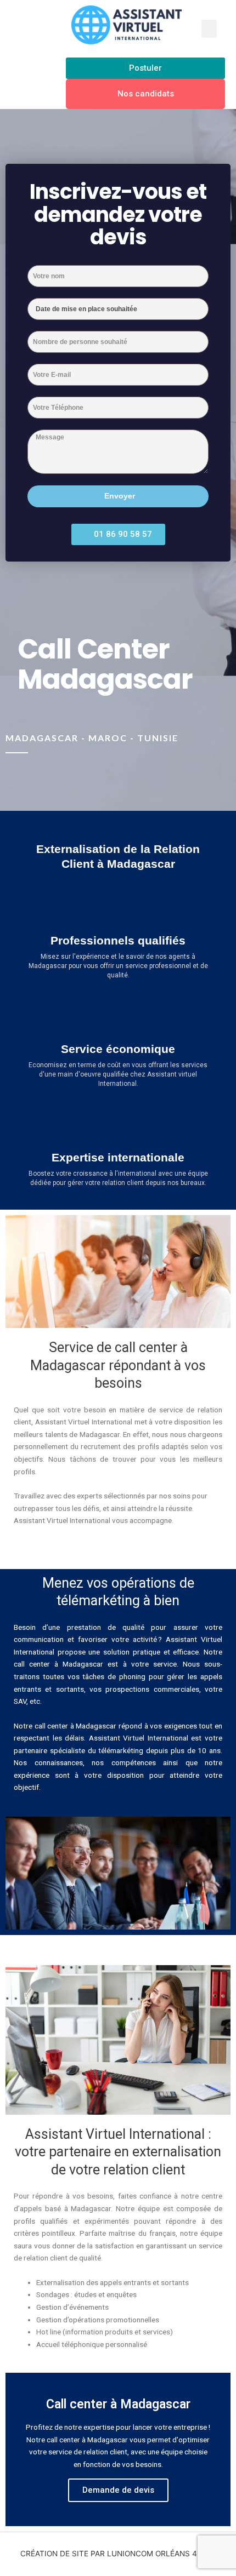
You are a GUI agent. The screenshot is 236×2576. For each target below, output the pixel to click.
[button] (209, 29)
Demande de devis (118, 2490)
